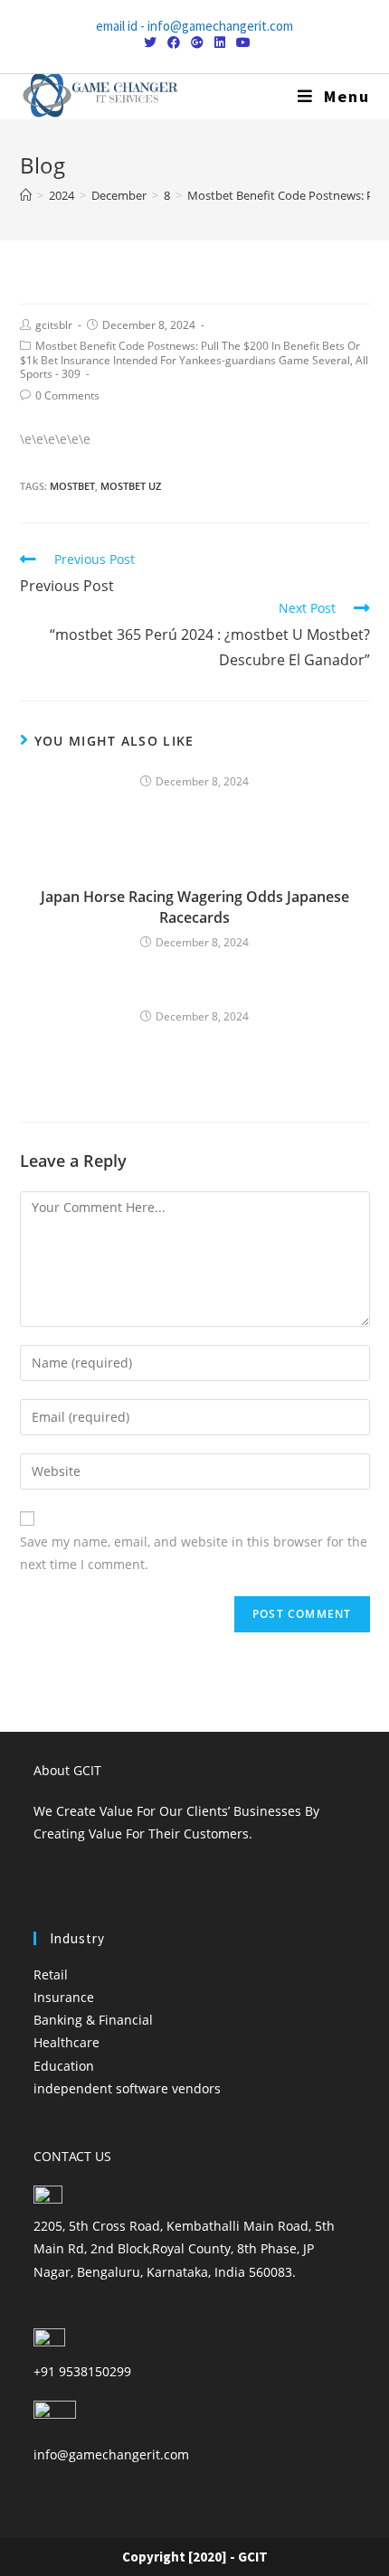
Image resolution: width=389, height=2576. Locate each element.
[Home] (26, 195)
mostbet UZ (131, 486)
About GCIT (67, 1770)
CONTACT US (72, 2156)
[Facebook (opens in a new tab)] (174, 42)
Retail (51, 1974)
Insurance (64, 1997)
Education (64, 2066)
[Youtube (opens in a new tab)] (241, 42)
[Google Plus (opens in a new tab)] (197, 42)
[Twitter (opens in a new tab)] (150, 42)
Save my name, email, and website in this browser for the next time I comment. (194, 1553)
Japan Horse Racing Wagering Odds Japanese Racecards (195, 907)
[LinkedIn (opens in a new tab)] (220, 42)
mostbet (72, 486)
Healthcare (66, 2042)
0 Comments (67, 395)
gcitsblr (54, 325)
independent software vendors (127, 2088)
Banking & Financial (93, 2020)
